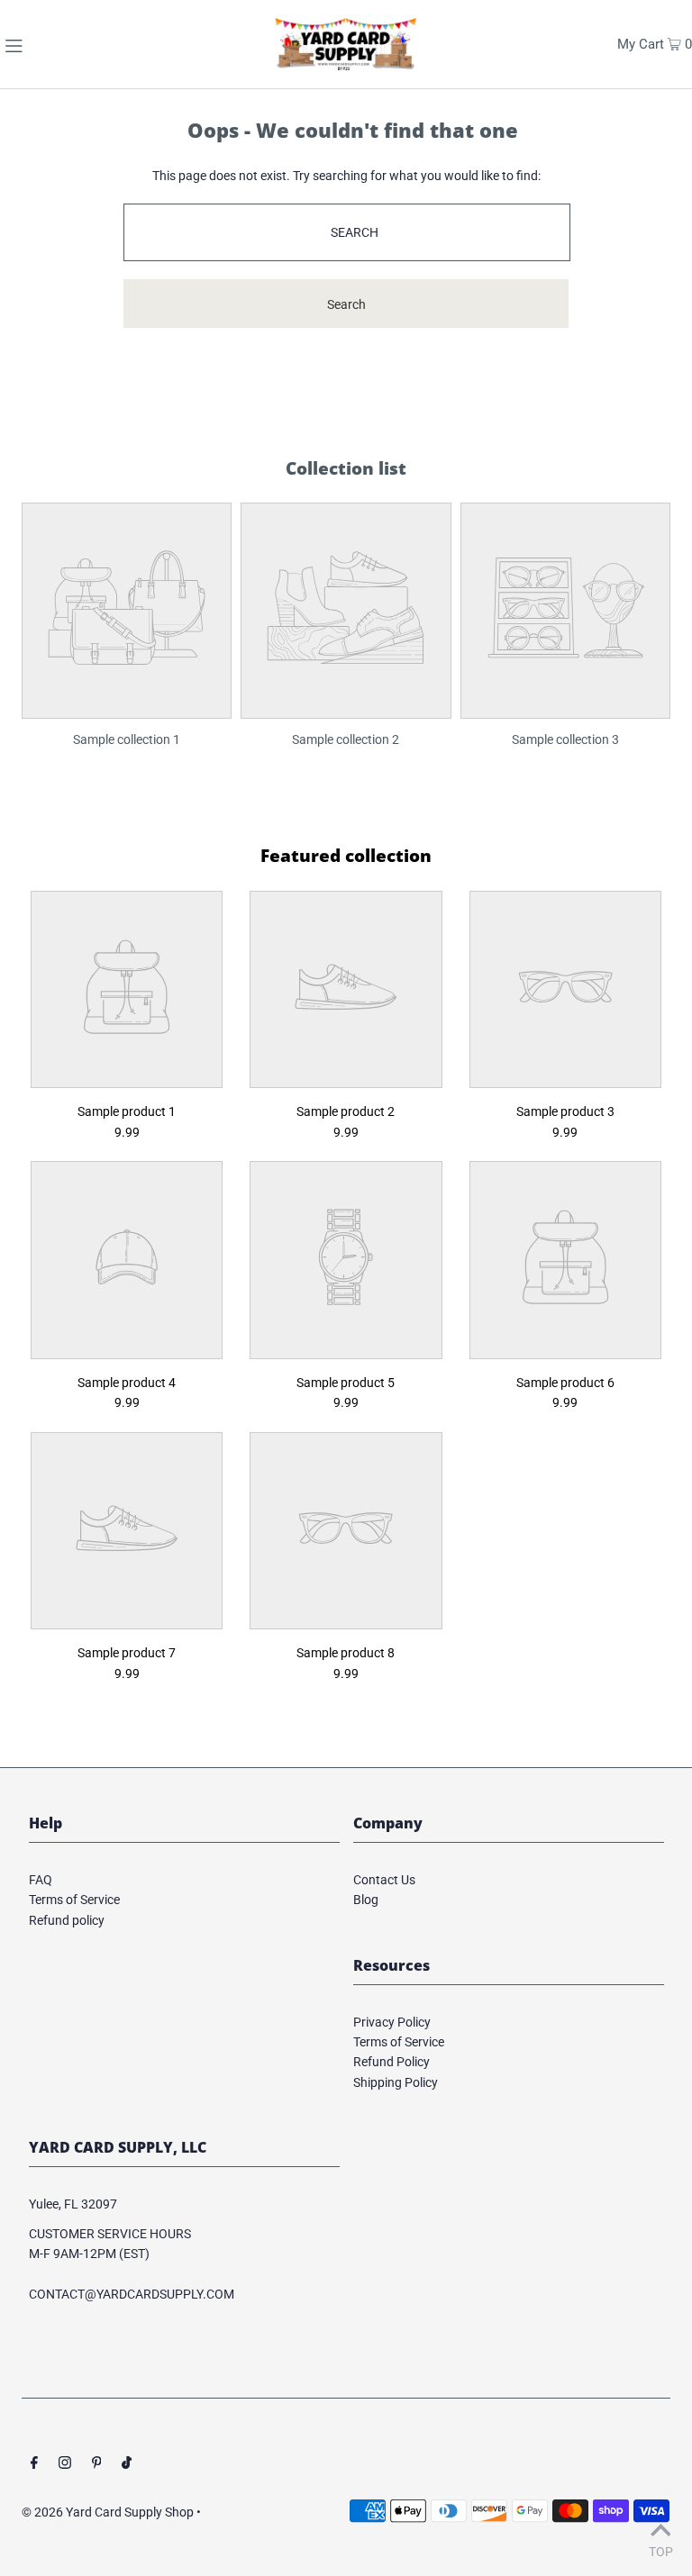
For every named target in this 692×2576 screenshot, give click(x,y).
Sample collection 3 (565, 739)
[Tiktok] (127, 2464)
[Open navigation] (52, 44)
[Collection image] (127, 705)
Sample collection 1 (127, 739)
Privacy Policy (392, 2022)
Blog (366, 1900)
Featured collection (346, 856)
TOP (661, 2551)
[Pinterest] (97, 2464)
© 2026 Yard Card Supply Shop (108, 2512)
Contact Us (384, 1880)
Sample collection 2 (346, 739)
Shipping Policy (396, 2082)
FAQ (41, 1880)
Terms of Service (74, 1900)
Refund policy (67, 1920)
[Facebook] (34, 2464)
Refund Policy (392, 2062)
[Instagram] (65, 2464)
